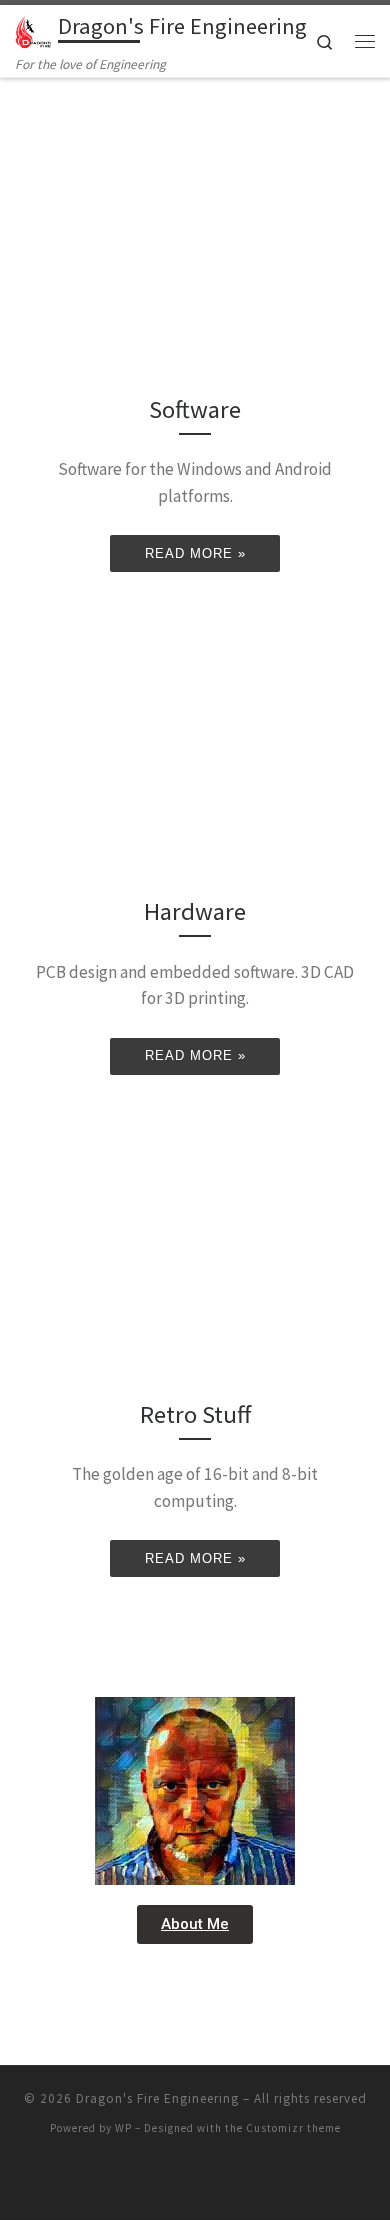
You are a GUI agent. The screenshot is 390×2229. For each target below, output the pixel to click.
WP (123, 2128)
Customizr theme (293, 2128)
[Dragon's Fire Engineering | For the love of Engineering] (33, 29)
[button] (195, 1924)
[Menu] (365, 41)
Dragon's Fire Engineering (157, 2098)
